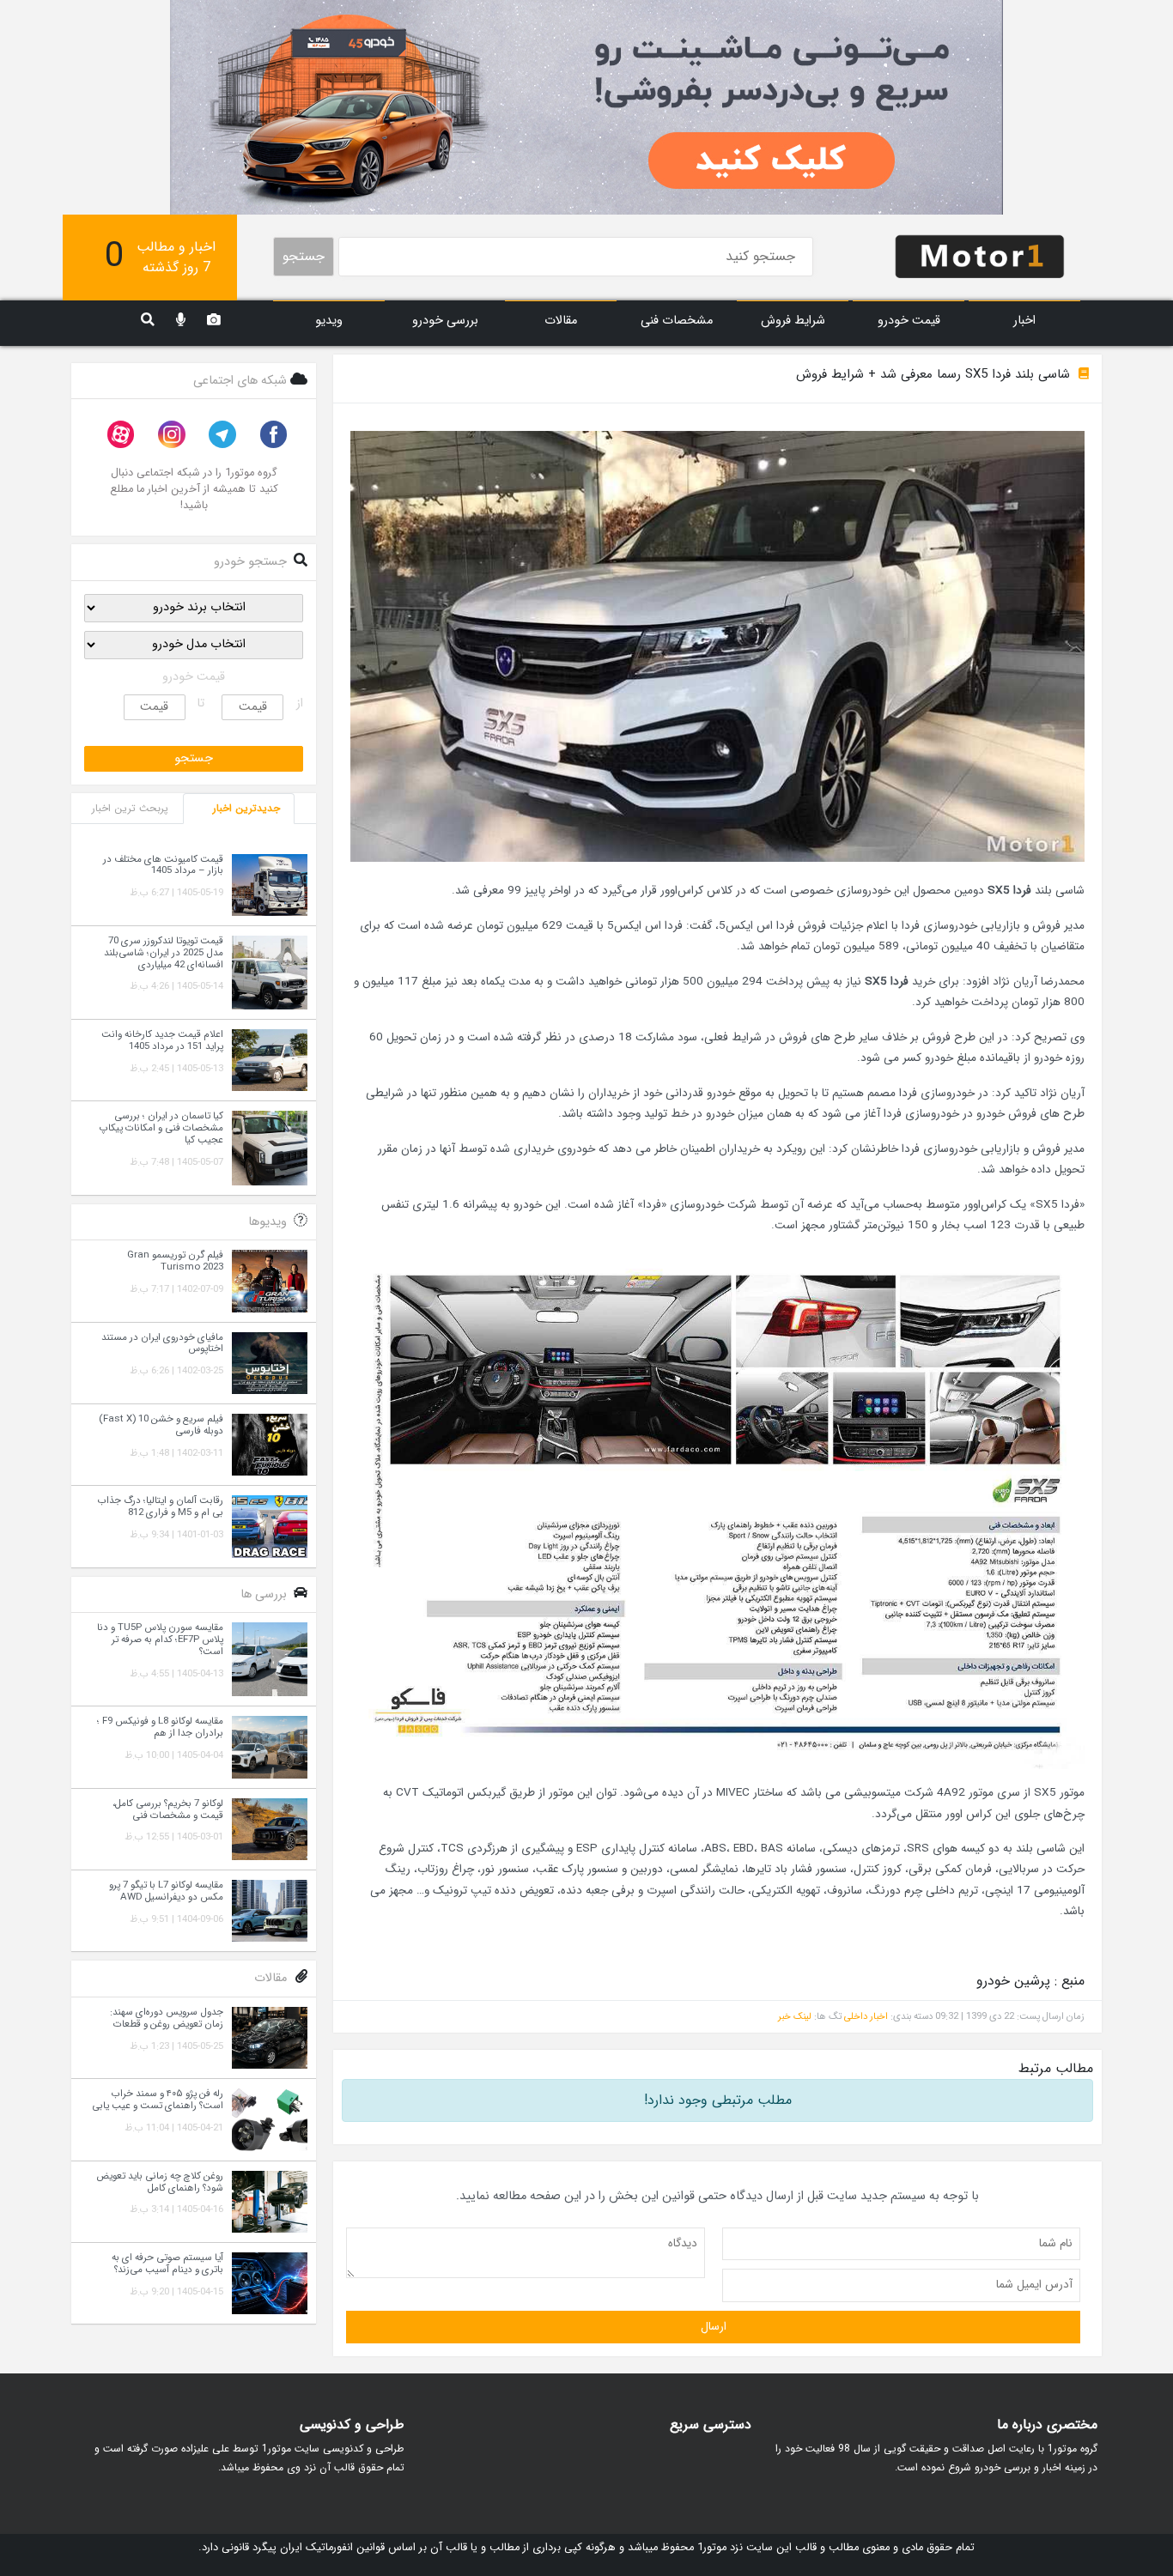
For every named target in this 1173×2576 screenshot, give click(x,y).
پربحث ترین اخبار (130, 808)
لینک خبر (795, 2016)
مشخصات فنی (677, 321)
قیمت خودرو (909, 321)
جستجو (304, 256)
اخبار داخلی (866, 2016)
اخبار (1024, 321)
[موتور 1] (980, 255)
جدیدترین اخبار (246, 808)
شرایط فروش (793, 321)
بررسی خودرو (445, 321)
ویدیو (329, 321)
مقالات (561, 321)
